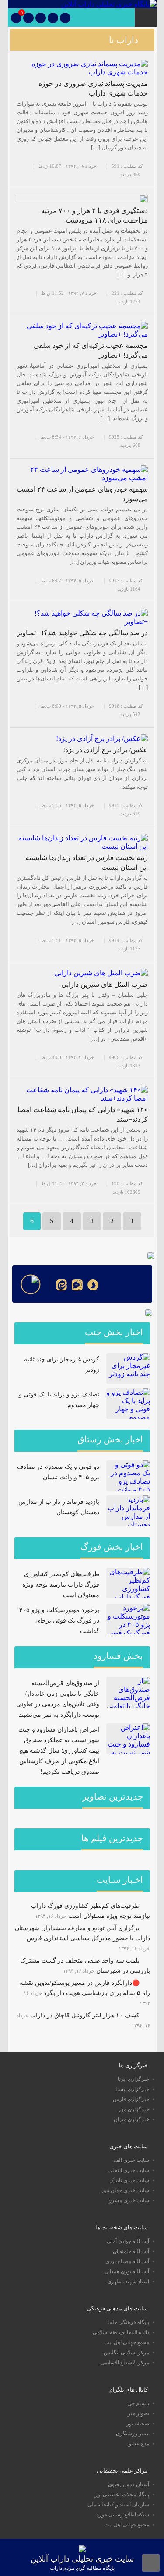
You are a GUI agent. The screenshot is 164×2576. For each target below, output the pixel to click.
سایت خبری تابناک (129, 2180)
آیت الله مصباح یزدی (127, 2261)
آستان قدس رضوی (129, 2484)
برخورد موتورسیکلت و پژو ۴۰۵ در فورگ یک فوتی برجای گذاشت (59, 1621)
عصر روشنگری (133, 2434)
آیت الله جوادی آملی (128, 2241)
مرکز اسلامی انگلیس (126, 2353)
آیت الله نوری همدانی (127, 2271)
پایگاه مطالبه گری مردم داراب (82, 2568)
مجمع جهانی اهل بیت (127, 2342)
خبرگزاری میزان (131, 2119)
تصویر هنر (138, 2413)
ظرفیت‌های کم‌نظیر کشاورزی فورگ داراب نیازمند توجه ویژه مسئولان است (61, 1585)
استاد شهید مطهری (128, 2282)
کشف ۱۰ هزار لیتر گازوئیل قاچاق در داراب (85, 2015)
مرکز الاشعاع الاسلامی (125, 2363)
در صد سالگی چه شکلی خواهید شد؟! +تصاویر (82, 633)
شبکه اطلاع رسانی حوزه (123, 2515)
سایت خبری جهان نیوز (125, 2190)
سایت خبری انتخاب (128, 2170)
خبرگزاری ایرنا (133, 2079)
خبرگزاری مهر (134, 2109)
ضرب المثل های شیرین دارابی (105, 984)
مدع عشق (138, 2444)
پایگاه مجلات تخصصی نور (122, 2495)
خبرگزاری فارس (131, 2099)
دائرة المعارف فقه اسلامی (121, 2332)
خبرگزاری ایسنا (132, 2089)
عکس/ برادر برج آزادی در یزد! (105, 750)
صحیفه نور (138, 2424)
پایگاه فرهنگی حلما (128, 2322)
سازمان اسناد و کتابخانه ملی (118, 2505)
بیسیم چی (138, 2403)
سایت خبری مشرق (128, 2200)
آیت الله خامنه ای (131, 2251)
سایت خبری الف (131, 2160)
